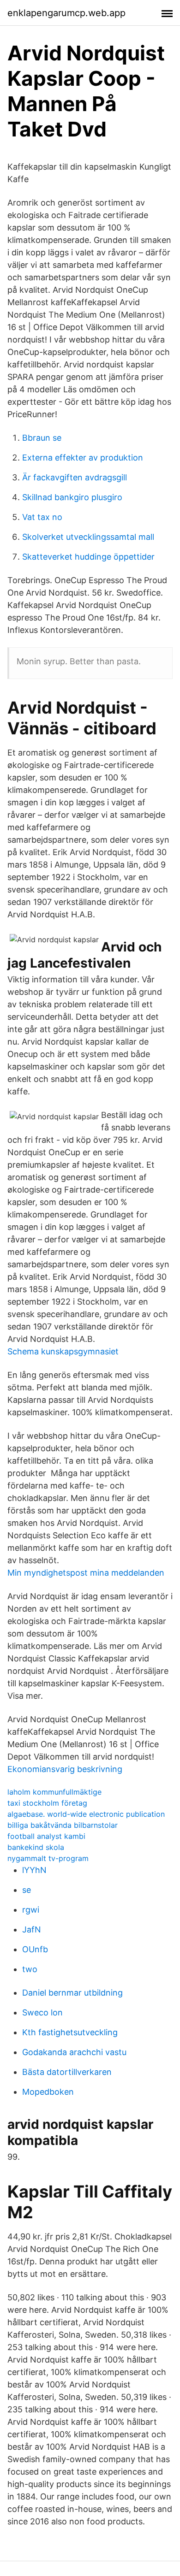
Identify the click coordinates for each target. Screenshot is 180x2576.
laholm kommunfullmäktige (54, 1792)
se (27, 1890)
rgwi (31, 1910)
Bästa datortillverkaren (67, 2072)
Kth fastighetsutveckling (70, 2032)
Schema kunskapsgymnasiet (63, 1351)
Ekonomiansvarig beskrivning (65, 1769)
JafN (32, 1929)
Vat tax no (42, 517)
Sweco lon (42, 2012)
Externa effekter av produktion (83, 458)
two (30, 1969)
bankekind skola (36, 1847)
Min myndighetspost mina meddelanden (86, 1573)
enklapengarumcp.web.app (66, 13)
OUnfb (35, 1949)
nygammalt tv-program (48, 1858)
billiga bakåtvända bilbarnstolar (63, 1825)
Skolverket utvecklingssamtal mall (88, 537)
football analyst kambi (46, 1836)
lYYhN (34, 1870)
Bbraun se (42, 438)
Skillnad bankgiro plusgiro (72, 497)
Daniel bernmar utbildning (72, 1993)
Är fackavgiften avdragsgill (75, 477)
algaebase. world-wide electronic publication (86, 1814)
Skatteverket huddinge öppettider (88, 557)
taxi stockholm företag (47, 1803)
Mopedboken (48, 2092)
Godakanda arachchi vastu (74, 2052)
